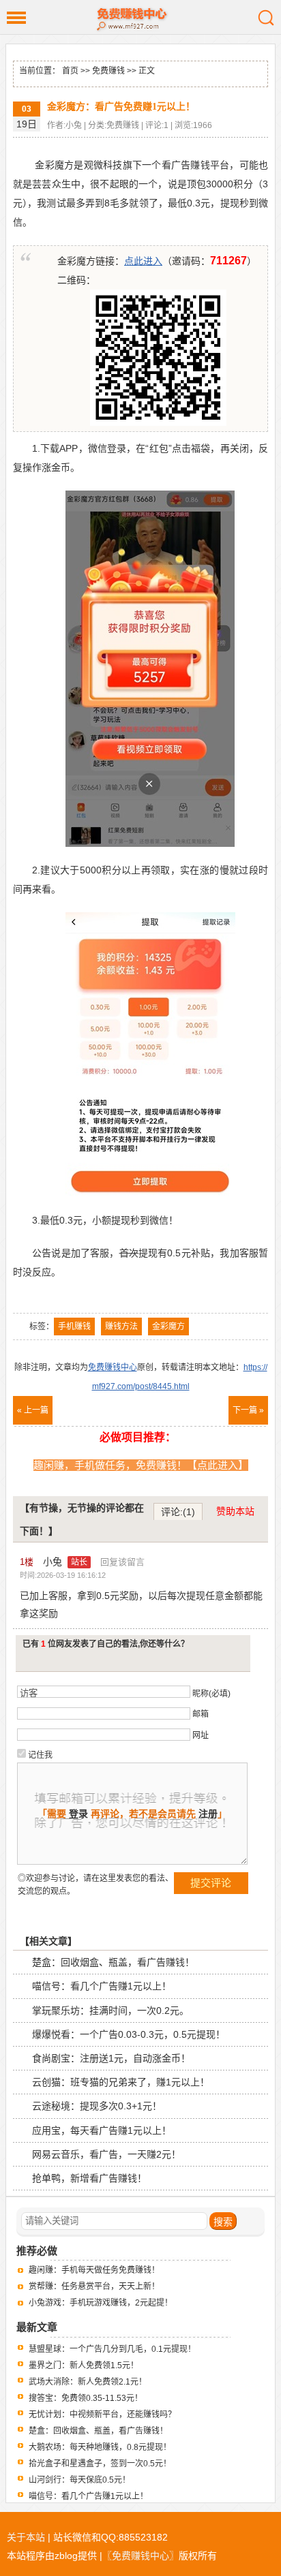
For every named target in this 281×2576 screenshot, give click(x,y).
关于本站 (26, 2537)
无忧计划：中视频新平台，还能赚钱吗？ (102, 2415)
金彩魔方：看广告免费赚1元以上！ (121, 107)
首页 (70, 71)
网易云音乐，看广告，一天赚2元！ (106, 2154)
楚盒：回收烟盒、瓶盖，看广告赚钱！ (113, 1962)
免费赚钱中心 (140, 17)
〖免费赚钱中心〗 (140, 2556)
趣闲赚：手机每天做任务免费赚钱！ (94, 2270)
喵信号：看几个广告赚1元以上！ (102, 1986)
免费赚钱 (108, 71)
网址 (201, 1735)
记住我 (40, 1755)
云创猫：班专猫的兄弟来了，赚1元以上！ (121, 2082)
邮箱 (201, 1714)
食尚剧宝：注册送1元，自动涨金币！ (111, 2058)
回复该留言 (122, 1562)
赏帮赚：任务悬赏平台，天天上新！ (94, 2286)
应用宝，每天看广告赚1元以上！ (102, 2130)
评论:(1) (178, 1512)
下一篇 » (248, 1410)
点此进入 (143, 261)
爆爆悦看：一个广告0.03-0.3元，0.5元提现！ (129, 2034)
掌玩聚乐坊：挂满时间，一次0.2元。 (110, 2011)
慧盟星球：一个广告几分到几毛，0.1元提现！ (112, 2349)
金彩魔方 (168, 1326)
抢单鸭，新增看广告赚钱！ (89, 2178)
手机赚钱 (74, 1326)
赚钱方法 (121, 1326)
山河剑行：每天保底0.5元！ (79, 2480)
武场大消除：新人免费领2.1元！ (88, 2382)
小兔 (65, 1562)
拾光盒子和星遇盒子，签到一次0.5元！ (100, 2464)
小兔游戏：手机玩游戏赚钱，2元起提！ (101, 2303)
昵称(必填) (211, 1694)
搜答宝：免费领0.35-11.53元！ (86, 2398)
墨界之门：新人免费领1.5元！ (84, 2365)
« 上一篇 (33, 1410)
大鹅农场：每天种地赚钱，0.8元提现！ (100, 2447)
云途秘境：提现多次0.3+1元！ (97, 2106)
